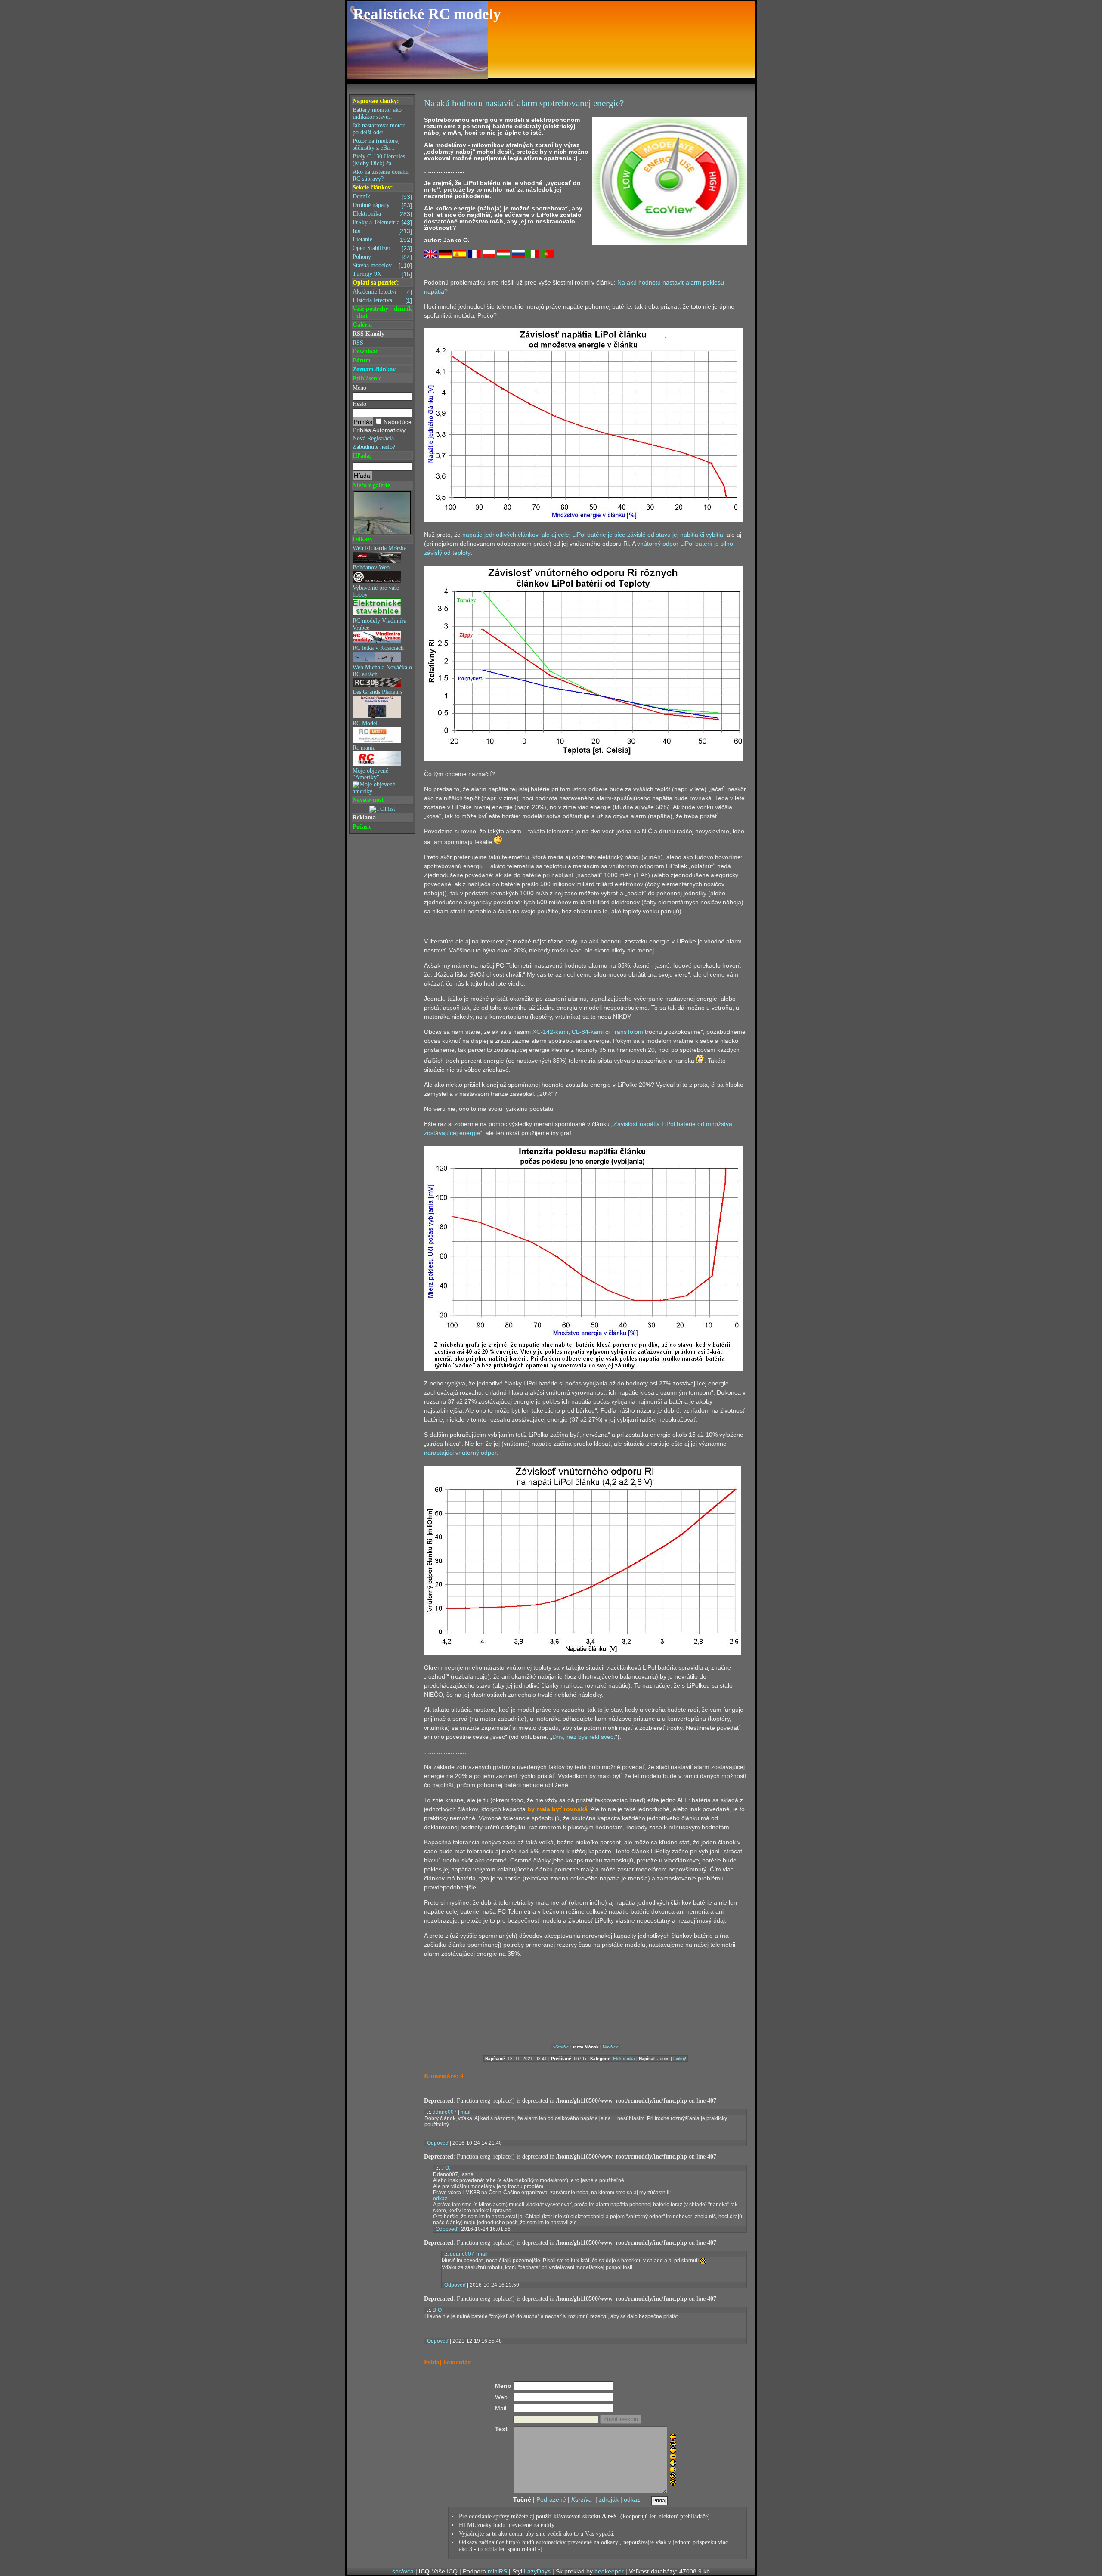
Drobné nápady (382, 205)
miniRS (497, 2571)
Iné (382, 231)
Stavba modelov (382, 266)
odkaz (440, 2199)
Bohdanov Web (371, 567)
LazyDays (537, 2571)
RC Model (365, 723)
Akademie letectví (382, 292)
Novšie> (611, 2047)
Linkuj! (680, 2058)
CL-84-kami (588, 1032)
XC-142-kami (550, 1032)
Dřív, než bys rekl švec (583, 1737)
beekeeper (609, 2571)
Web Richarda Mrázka (379, 548)
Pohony (382, 257)
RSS (358, 343)
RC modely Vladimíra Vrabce (379, 624)
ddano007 (445, 2112)
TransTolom (627, 1032)
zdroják (609, 2499)
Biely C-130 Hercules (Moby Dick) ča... (379, 160)
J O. (446, 2168)
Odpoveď (438, 2143)
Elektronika (382, 214)
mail (466, 2112)
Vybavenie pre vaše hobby (376, 591)
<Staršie (561, 2047)
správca (403, 2571)
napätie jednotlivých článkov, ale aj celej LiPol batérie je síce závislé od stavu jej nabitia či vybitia (593, 535)
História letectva (382, 300)
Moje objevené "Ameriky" (370, 774)
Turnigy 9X (382, 274)
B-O (437, 2310)
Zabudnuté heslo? (374, 447)
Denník (382, 197)
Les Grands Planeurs (378, 692)
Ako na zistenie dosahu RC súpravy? (381, 175)
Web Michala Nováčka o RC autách (382, 671)
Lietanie (382, 240)
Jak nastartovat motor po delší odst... (379, 129)
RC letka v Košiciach (378, 648)
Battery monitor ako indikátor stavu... (377, 113)
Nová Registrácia (373, 438)
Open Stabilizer (382, 248)
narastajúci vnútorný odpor (460, 1453)
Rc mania (364, 748)
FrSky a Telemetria (382, 223)
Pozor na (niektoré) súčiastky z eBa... (376, 144)
